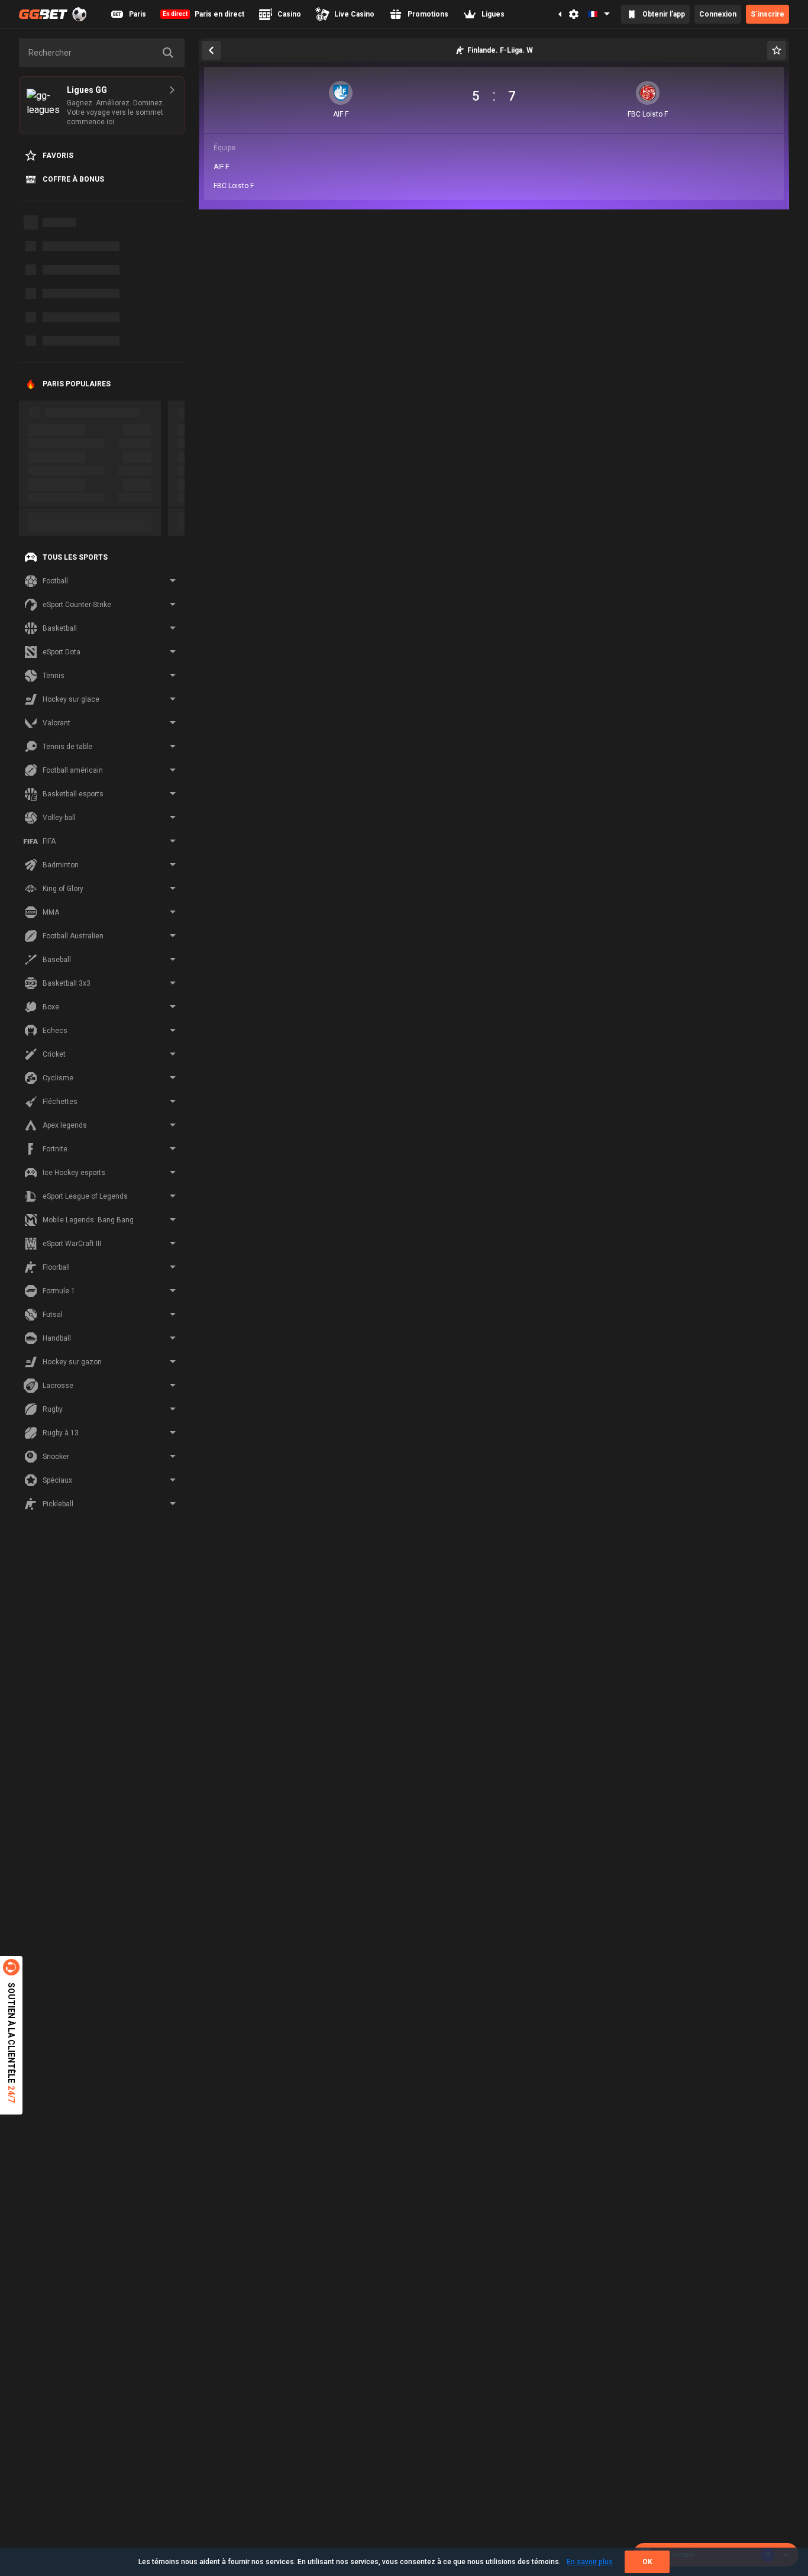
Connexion (718, 14)
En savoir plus (590, 2562)
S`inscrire (767, 14)
